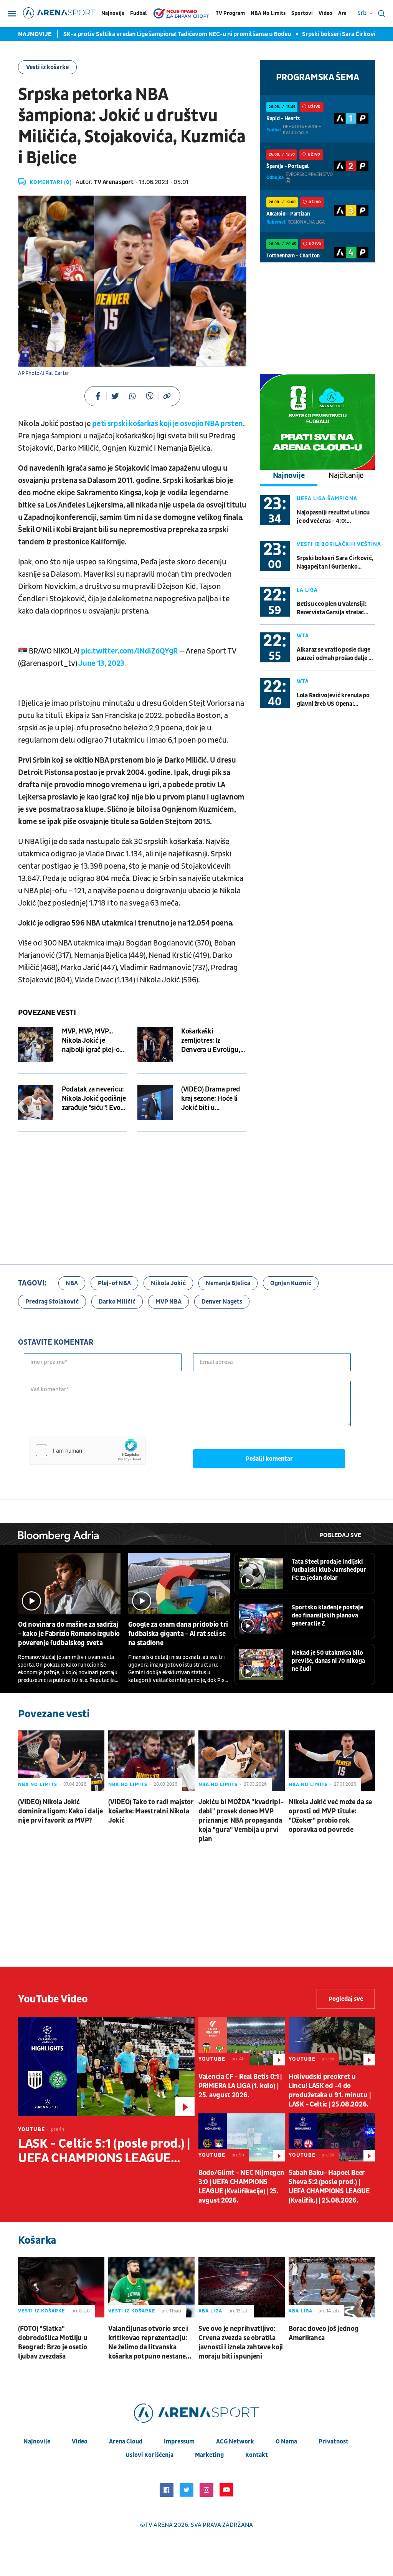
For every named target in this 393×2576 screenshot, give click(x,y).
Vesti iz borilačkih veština (339, 544)
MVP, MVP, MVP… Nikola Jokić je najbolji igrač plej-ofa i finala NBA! (94, 1041)
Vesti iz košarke (47, 67)
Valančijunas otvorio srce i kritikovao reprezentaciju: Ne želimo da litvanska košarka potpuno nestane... (150, 2343)
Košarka (37, 2240)
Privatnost (334, 2442)
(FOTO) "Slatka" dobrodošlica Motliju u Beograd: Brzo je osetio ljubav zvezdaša (53, 2343)
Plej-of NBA (114, 1283)
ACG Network (235, 2442)
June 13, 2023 (101, 663)
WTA (303, 636)
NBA (72, 1283)
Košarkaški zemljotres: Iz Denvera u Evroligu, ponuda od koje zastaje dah (211, 1041)
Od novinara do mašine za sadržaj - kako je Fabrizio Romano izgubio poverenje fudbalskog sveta (69, 1634)
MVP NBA (168, 1302)
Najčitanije (346, 476)
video (80, 2442)
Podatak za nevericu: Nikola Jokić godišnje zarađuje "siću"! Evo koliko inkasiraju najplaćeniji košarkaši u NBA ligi (94, 1099)
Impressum (179, 2442)
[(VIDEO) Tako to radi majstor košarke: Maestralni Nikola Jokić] (151, 1761)
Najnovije (113, 13)
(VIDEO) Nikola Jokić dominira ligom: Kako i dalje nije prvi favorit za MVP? (60, 1811)
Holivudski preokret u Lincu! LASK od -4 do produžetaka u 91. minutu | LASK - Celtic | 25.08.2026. (329, 2091)
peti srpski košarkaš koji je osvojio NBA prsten (168, 424)
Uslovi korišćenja (149, 2455)
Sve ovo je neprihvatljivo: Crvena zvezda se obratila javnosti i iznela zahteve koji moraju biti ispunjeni (241, 2343)
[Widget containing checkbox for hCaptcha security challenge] (88, 1450)
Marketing (209, 2455)
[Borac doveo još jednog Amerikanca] (332, 2287)
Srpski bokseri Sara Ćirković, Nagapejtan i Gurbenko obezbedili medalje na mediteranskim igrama (335, 563)
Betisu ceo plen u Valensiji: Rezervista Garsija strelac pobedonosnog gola (332, 608)
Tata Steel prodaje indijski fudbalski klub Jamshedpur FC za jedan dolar (329, 1570)
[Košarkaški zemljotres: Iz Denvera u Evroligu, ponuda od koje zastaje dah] (155, 1045)
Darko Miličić (117, 1302)
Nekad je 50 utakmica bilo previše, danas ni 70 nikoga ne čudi (328, 1661)
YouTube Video (53, 1999)
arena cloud (126, 2442)
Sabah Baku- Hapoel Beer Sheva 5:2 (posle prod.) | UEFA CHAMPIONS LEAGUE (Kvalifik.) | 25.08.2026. (329, 2187)
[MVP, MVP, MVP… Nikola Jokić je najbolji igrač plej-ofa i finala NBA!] (36, 1045)
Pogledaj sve (340, 1535)
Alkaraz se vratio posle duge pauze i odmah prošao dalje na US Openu (336, 654)
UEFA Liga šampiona (327, 498)
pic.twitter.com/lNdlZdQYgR (129, 651)
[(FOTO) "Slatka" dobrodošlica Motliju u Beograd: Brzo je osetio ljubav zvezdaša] (61, 2287)
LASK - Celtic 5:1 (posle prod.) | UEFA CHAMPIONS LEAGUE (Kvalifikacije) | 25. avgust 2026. (104, 2151)
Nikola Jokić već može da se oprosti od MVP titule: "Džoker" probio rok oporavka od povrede (330, 1816)
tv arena (159, 2525)
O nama (286, 2442)
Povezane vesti (47, 1013)
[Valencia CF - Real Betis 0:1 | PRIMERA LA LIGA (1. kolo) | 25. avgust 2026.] (242, 2041)
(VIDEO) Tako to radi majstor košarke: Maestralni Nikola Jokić (151, 1811)
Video (325, 13)
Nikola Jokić (168, 1283)
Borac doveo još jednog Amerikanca (324, 2333)
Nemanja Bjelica (228, 1283)
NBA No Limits (268, 13)
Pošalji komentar (269, 1459)
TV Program (230, 13)
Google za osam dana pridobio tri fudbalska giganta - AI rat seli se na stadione (178, 1634)
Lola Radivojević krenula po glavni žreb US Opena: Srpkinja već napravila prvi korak (333, 700)
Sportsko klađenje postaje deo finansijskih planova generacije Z (327, 1616)
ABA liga (210, 2311)
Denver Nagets (222, 1302)
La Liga (307, 590)
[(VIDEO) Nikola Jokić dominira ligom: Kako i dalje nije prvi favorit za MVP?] (61, 1761)
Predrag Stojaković (52, 1302)
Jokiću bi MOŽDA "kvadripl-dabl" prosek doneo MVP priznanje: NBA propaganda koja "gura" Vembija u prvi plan (241, 1820)
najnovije (37, 2442)
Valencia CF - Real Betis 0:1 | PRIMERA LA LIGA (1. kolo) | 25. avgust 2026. (240, 2086)
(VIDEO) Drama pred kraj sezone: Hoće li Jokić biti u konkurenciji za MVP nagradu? (211, 1099)
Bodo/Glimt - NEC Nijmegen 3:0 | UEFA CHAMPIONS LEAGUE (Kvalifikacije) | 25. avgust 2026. (241, 2187)
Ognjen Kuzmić (291, 1283)
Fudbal (138, 13)
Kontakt (257, 2455)
